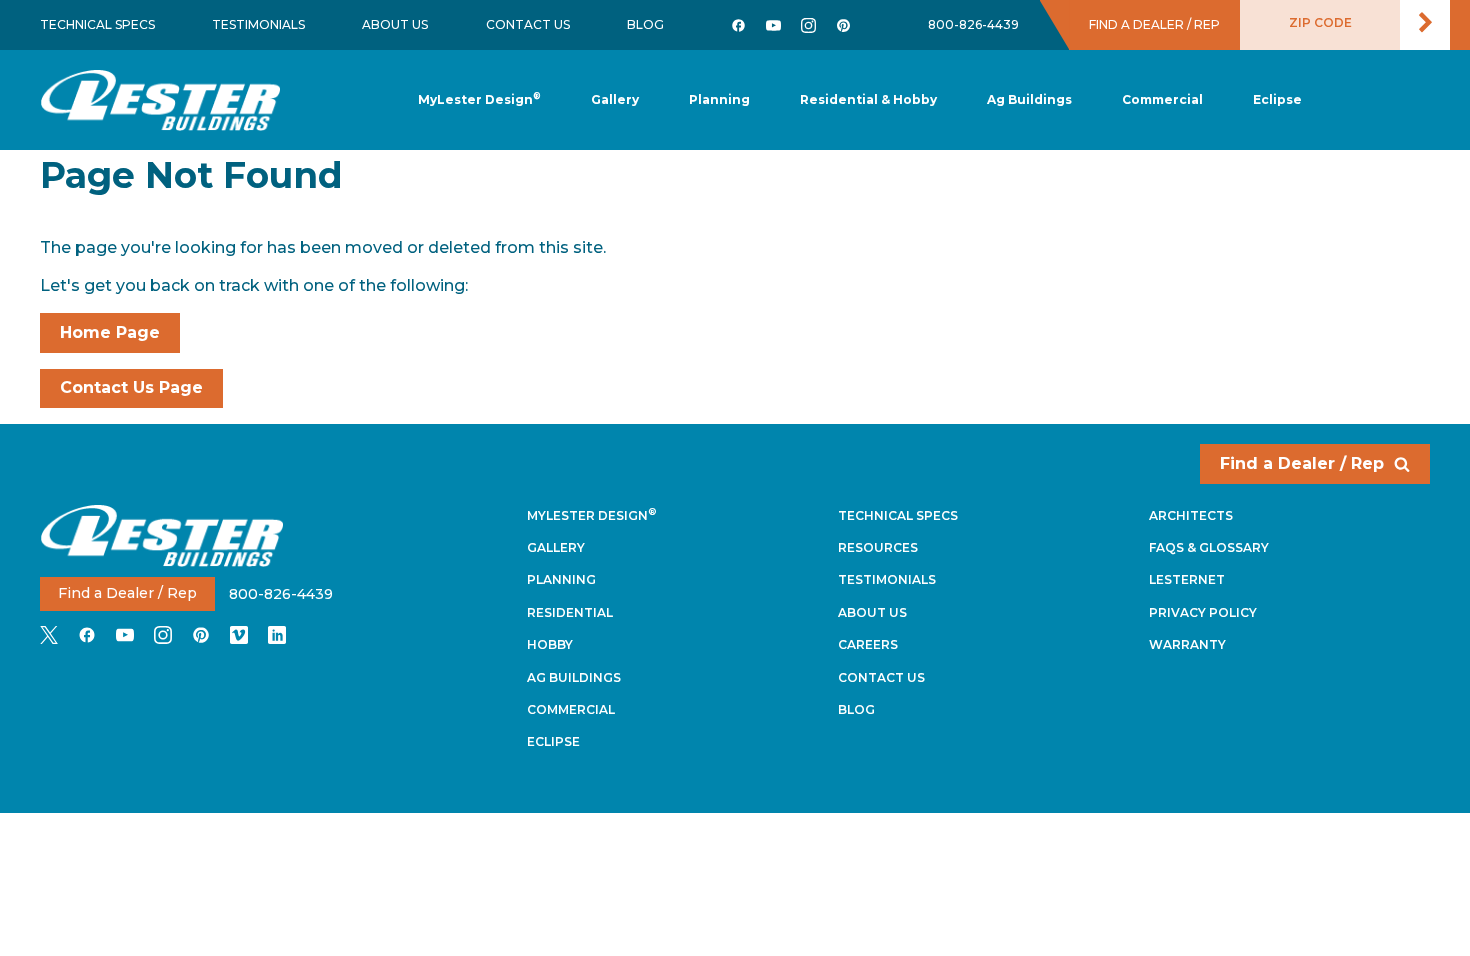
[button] (719, 100)
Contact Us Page (131, 387)
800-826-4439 (973, 24)
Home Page (110, 332)
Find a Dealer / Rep (1302, 463)
